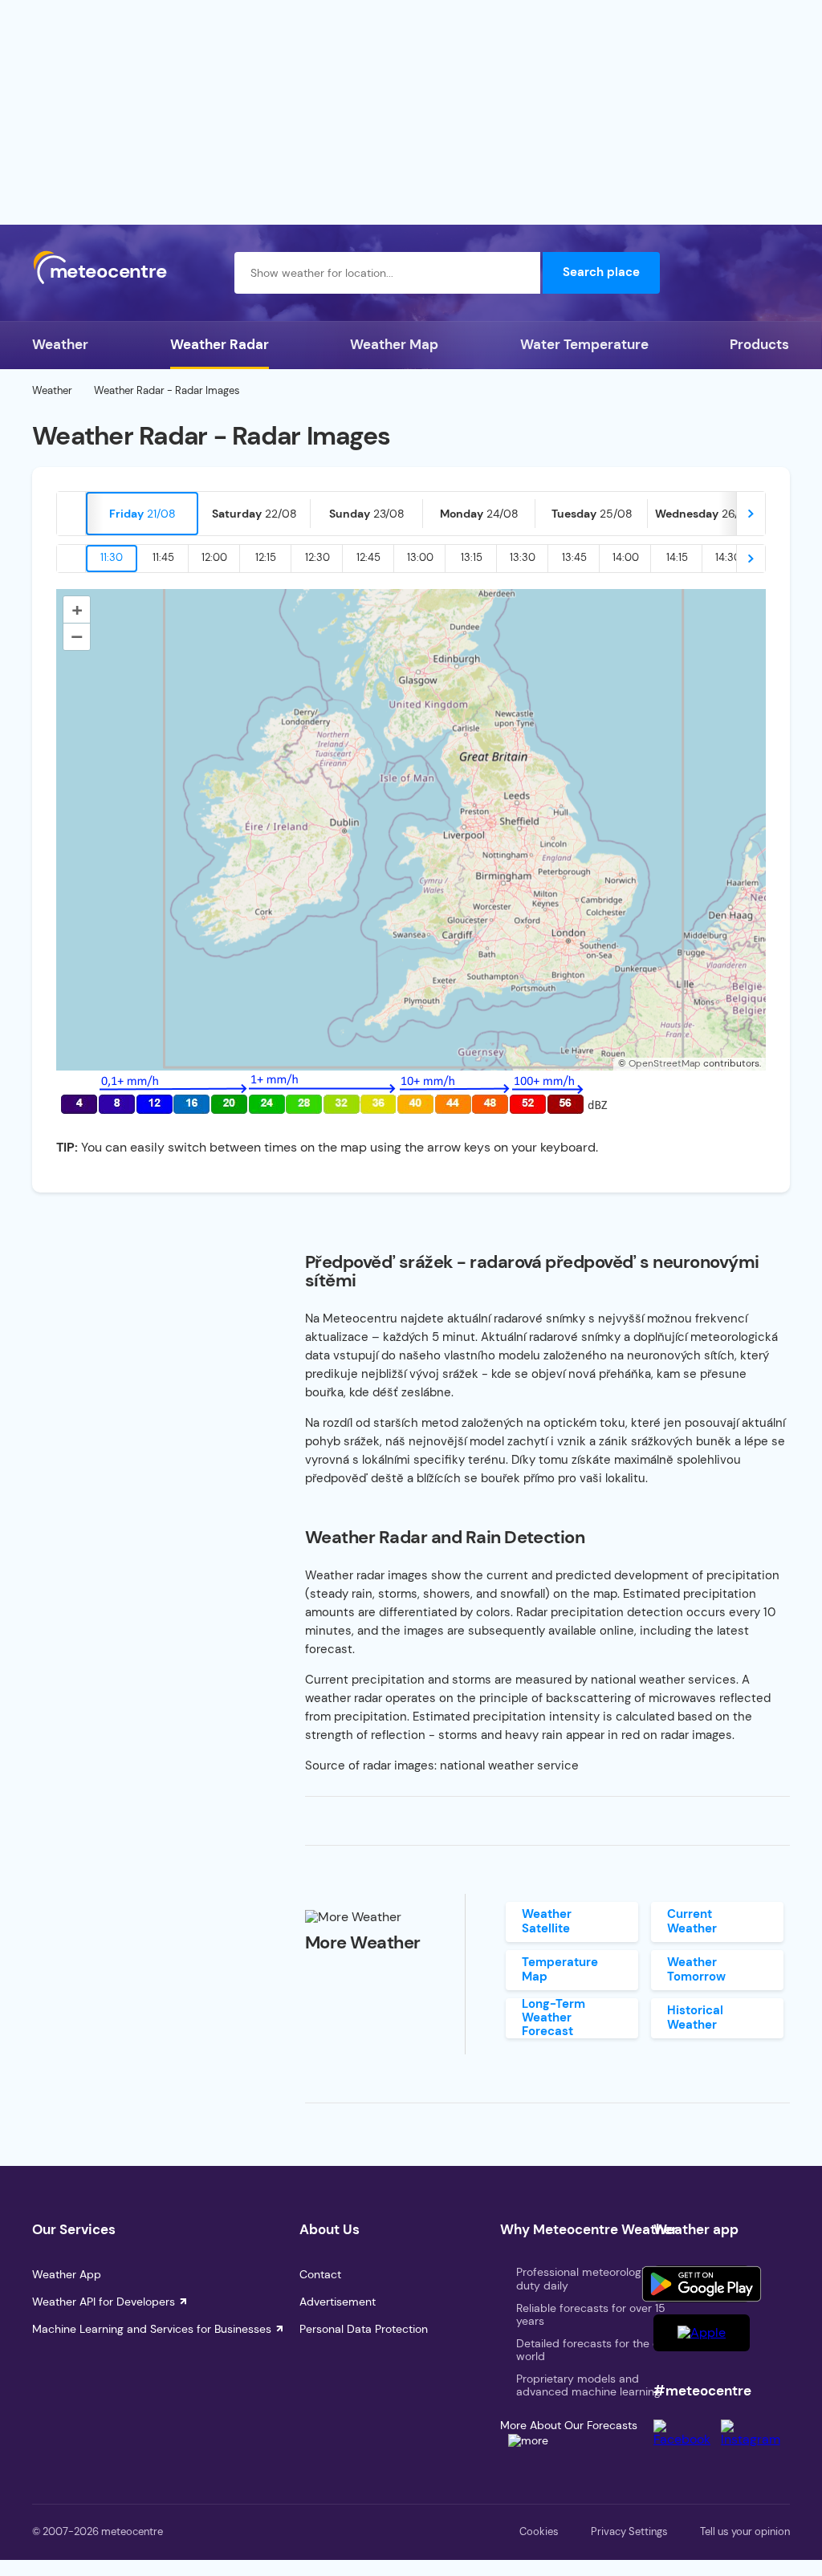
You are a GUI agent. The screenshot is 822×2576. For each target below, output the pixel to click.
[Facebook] (687, 2439)
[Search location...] (519, 273)
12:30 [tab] (317, 557)
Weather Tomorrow (696, 1969)
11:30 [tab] (112, 557)
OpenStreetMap (665, 1063)
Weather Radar (220, 344)
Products (759, 344)
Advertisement (338, 2302)
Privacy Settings (629, 2531)
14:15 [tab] (677, 557)
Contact (320, 2274)
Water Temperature (584, 344)
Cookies (539, 2531)
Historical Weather (695, 2017)
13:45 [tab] (574, 557)
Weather (60, 344)
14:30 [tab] (728, 557)
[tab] (142, 514)
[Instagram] (755, 2439)
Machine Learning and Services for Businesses (152, 2329)
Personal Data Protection (364, 2329)
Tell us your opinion (745, 2531)
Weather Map (394, 344)
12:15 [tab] (266, 557)
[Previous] (71, 514)
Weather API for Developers (104, 2302)
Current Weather (692, 1921)
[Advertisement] (411, 112)
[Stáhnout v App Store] (702, 2333)
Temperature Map (560, 1969)
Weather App (67, 2274)
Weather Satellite (547, 1921)
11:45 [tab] (163, 557)
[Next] (751, 514)
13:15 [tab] (472, 557)
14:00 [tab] (626, 557)
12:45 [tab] (368, 557)
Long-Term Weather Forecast (553, 2018)
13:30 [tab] (523, 557)
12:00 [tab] (214, 557)
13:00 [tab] (420, 557)
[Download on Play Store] (702, 2284)
